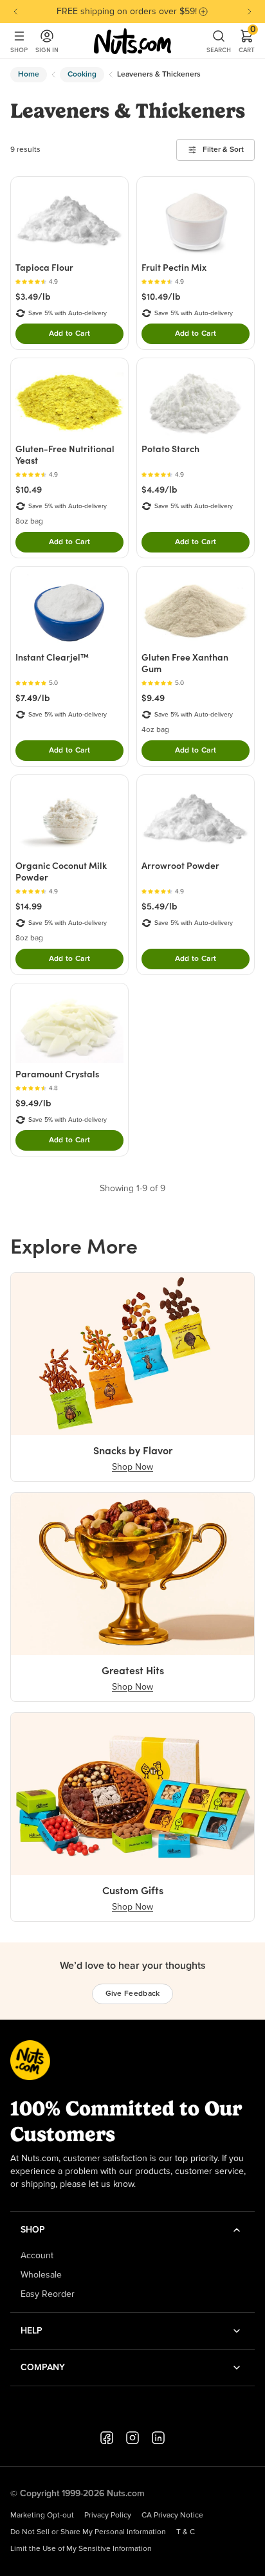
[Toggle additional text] (203, 12)
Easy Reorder (48, 2294)
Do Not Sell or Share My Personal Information (88, 2532)
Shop (19, 50)
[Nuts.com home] (132, 41)
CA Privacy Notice (172, 2516)
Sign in (47, 50)
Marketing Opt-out (42, 2516)
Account (37, 2256)
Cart (247, 41)
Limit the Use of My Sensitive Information (81, 2549)
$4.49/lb (160, 489)
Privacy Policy (108, 2516)
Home (29, 75)
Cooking (82, 75)
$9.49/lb (33, 1103)
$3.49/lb (33, 297)
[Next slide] (250, 12)
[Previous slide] (15, 12)
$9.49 (153, 698)
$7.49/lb (33, 698)
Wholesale (41, 2275)
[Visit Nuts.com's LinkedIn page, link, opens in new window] (158, 2438)
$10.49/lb (161, 297)
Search (219, 50)
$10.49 (29, 489)
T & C (186, 2532)
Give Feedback (133, 1994)
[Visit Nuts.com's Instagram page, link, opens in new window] (132, 2438)
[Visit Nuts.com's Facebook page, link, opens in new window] (107, 2438)
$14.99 (29, 906)
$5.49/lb (160, 906)
